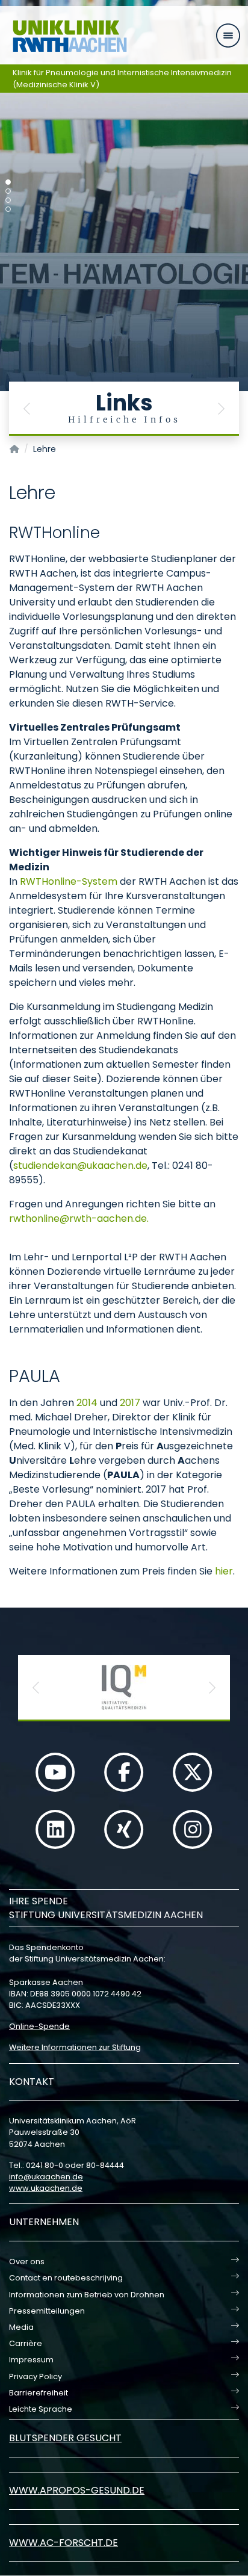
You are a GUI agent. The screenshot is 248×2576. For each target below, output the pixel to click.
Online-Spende (39, 2026)
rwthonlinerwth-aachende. (79, 1218)
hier (224, 1571)
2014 (87, 1403)
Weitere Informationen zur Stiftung (75, 2047)
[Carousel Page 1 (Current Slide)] (8, 182)
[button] (27, 409)
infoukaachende (46, 2177)
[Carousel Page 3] (8, 200)
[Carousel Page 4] (8, 209)
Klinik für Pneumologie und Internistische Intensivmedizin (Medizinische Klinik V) (122, 79)
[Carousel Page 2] (8, 191)
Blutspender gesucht (65, 2438)
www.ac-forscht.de (64, 2543)
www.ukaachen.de (46, 2188)
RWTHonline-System (69, 881)
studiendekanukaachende (80, 1166)
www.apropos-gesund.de (77, 2490)
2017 (130, 1403)
